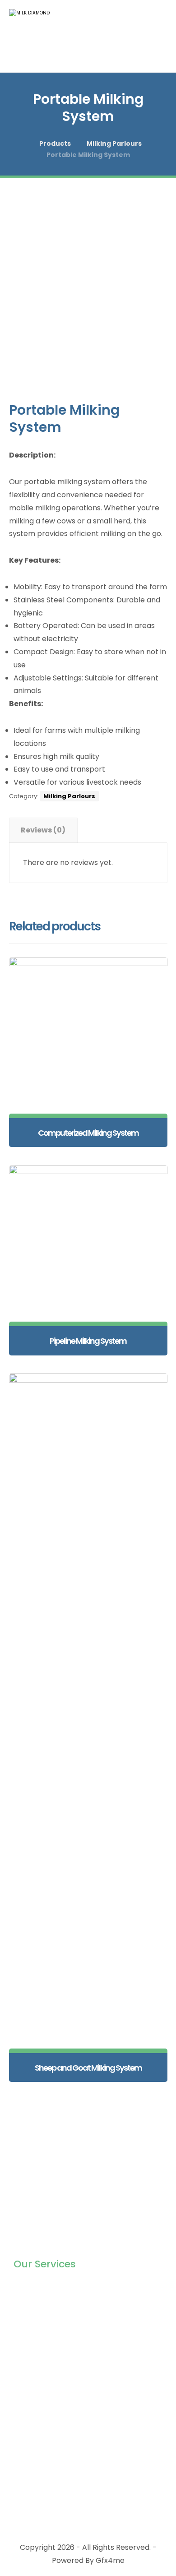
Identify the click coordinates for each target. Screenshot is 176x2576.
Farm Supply (36, 2330)
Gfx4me (110, 2560)
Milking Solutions (42, 2287)
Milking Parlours (69, 796)
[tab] (43, 830)
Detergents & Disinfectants (62, 2344)
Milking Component (48, 2301)
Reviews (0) (43, 830)
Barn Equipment (42, 2315)
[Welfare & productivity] (36, 36)
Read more (93, 1098)
